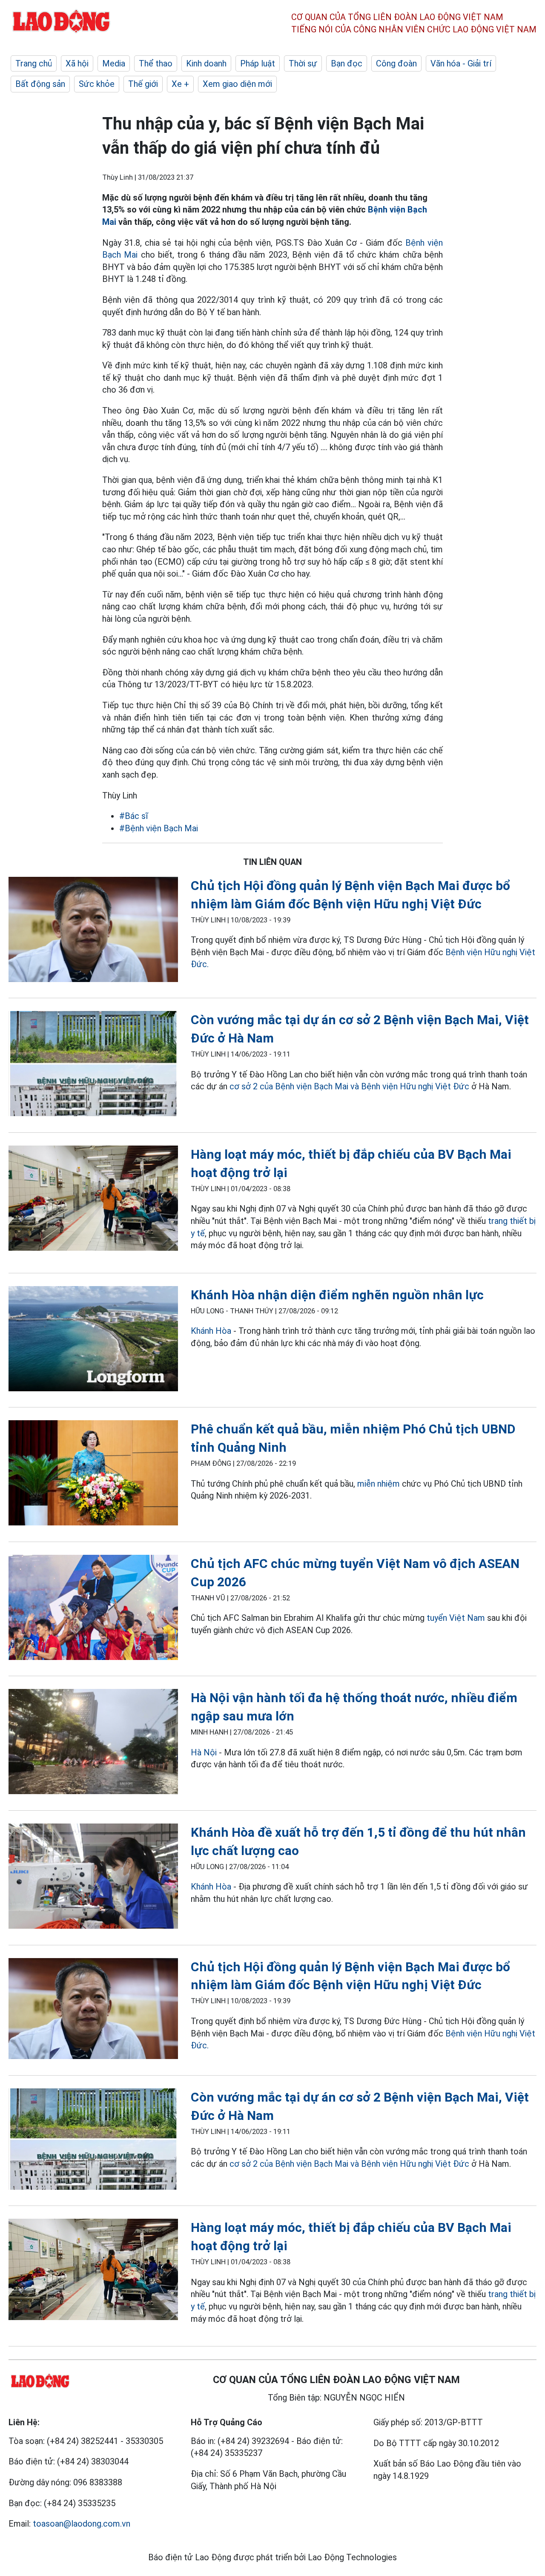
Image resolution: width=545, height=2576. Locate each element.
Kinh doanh (206, 63)
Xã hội (77, 63)
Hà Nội (204, 1752)
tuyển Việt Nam (456, 1618)
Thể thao (156, 63)
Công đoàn (396, 63)
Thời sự (303, 63)
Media (114, 63)
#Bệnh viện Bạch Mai (159, 828)
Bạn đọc (347, 63)
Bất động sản (40, 84)
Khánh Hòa (211, 1331)
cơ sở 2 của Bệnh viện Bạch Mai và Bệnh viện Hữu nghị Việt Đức (350, 1086)
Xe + (180, 84)
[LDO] (93, 931)
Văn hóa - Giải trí (461, 63)
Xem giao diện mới (237, 84)
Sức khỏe (97, 84)
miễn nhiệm (379, 1484)
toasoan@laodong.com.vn (82, 2524)
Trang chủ (34, 63)
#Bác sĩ (134, 816)
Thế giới (143, 84)
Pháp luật (258, 63)
